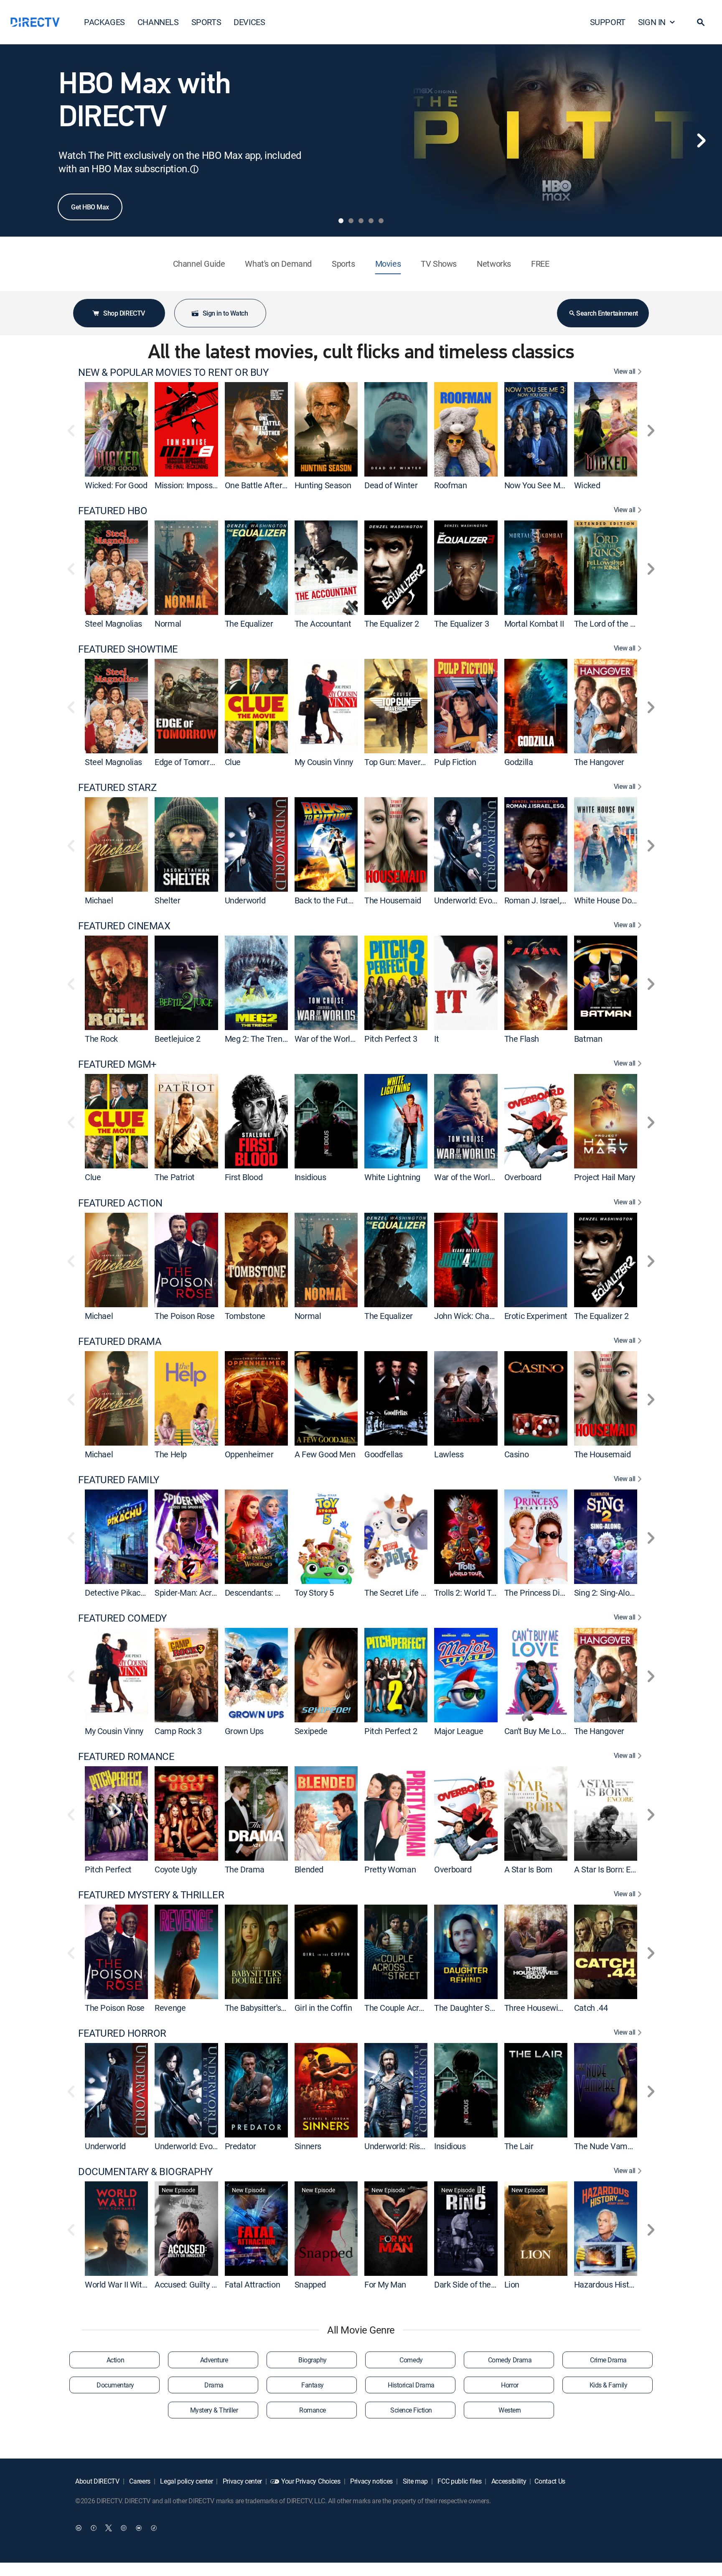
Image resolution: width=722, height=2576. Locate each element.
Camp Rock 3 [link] (178, 1731)
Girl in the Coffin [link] (323, 2008)
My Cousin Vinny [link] (324, 762)
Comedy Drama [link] (510, 2360)
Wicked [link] (587, 485)
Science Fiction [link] (411, 2410)
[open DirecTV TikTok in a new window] (154, 2528)
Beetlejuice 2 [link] (178, 1039)
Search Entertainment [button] (607, 313)
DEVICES (249, 22)
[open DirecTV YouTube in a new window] (139, 2528)
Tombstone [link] (245, 1316)
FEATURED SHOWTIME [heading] (128, 649)
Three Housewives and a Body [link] (558, 2008)
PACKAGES (104, 22)
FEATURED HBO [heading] (113, 511)
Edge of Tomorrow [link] (187, 762)
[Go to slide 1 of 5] (341, 221)
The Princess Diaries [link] (541, 1593)
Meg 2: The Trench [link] (258, 1039)
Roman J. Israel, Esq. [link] (541, 900)
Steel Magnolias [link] (113, 624)
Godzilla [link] (519, 762)
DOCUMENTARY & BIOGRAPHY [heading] (145, 2172)
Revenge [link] (170, 2008)
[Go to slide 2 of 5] (351, 221)
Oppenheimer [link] (249, 1454)
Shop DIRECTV (124, 313)
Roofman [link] (450, 485)
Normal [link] (168, 624)
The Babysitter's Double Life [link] (274, 2008)
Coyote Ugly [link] (176, 1869)
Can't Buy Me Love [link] (537, 1731)
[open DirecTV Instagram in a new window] (124, 2528)
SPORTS (206, 22)
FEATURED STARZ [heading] (117, 787)
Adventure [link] (214, 2360)
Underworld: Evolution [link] (473, 900)
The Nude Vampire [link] (608, 2146)
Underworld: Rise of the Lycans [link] (419, 2146)
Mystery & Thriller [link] (214, 2410)
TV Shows (439, 264)
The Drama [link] (245, 1869)
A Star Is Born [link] (528, 1869)
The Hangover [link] (599, 762)
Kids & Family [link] (609, 2385)
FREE (540, 264)
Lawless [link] (449, 1454)
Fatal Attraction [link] (253, 2284)
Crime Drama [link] (608, 2360)
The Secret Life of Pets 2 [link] (408, 1593)
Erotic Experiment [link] (536, 1316)
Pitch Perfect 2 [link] (391, 1731)
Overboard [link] (523, 1177)
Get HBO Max (90, 207)
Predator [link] (240, 2146)
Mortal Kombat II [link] (534, 624)
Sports (343, 264)
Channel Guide (199, 264)
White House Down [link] (608, 900)
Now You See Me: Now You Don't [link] (562, 485)
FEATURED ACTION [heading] (120, 1203)
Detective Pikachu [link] (117, 1593)
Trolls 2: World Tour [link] (468, 1593)
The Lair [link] (519, 2146)
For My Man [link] (385, 2284)
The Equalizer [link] (249, 624)
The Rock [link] (101, 1039)
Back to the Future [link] (327, 900)
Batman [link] (588, 1039)
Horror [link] (510, 2385)
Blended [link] (309, 1869)
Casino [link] (517, 1454)
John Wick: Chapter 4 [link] (472, 1316)
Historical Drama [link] (411, 2385)
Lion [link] (512, 2284)
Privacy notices (371, 2481)
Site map (414, 2481)
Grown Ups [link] (244, 1731)
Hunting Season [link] (323, 485)
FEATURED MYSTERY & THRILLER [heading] (151, 1895)
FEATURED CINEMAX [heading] (124, 926)
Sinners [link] (308, 2146)
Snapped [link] (310, 2284)
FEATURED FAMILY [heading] (119, 1480)
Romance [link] (313, 2410)
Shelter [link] (167, 900)
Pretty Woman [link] (390, 1869)
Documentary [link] (115, 2385)
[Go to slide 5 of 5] (381, 221)
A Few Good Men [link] (325, 1454)
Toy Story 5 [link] (314, 1593)
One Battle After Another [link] (269, 485)
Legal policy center (186, 2481)
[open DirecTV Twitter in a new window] (109, 2528)
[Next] (701, 140)
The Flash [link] (522, 1039)
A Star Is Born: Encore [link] (612, 1869)
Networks (494, 264)
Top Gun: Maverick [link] (397, 762)
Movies (388, 264)
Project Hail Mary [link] (605, 1177)
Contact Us (550, 2481)
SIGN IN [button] (652, 22)
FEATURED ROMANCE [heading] (126, 1756)
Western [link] (510, 2410)
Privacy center (242, 2481)
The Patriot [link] (175, 1177)
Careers (139, 2481)
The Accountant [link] (323, 624)
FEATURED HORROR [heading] (122, 2033)
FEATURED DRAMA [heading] (120, 1341)
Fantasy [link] (313, 2385)
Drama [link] (214, 2385)
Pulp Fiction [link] (455, 762)
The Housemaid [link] (393, 900)
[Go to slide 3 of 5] (361, 221)
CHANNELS (158, 22)
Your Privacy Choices (311, 2481)
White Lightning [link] (392, 1177)
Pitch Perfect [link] (108, 1869)
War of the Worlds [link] (327, 1039)
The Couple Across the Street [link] (417, 2008)
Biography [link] (313, 2360)
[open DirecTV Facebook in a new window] (94, 2528)
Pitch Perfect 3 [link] (391, 1039)
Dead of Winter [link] (391, 485)
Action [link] (115, 2360)
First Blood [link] (244, 1177)
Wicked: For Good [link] (116, 485)
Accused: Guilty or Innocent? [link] (205, 2284)
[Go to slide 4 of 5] (371, 221)
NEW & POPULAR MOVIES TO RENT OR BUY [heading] (173, 372)
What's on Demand (278, 264)
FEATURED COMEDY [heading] (122, 1618)
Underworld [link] (245, 900)
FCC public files (459, 2481)
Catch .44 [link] (591, 2008)
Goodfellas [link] (384, 1454)
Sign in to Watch (225, 313)
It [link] (436, 1039)
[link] (116, 429)
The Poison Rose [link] (184, 1316)
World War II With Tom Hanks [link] (137, 2284)
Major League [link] (459, 1731)
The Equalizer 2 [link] (392, 624)
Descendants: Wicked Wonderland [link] (286, 1593)
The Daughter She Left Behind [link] (488, 2008)
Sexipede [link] (311, 1731)
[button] (701, 22)
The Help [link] (171, 1454)
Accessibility (508, 2481)
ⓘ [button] (194, 169)
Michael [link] (99, 900)
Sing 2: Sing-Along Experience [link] (627, 1593)
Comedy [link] (411, 2360)
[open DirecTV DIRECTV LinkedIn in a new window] (79, 2528)
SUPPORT (608, 22)
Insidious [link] (310, 1177)
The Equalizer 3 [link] (461, 624)
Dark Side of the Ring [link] (471, 2284)
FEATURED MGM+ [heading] (117, 1064)
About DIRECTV (97, 2481)
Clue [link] (233, 762)
